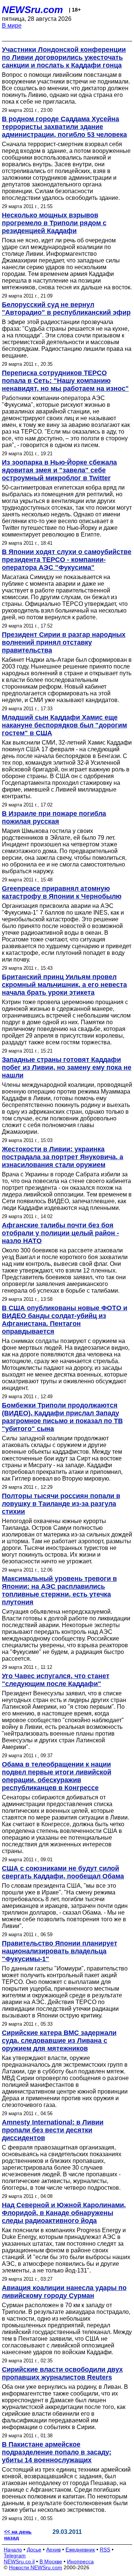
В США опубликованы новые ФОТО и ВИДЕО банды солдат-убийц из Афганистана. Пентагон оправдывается (65, 1320)
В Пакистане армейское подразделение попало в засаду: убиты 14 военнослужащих (57, 2452)
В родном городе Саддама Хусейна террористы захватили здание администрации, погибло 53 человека (64, 127)
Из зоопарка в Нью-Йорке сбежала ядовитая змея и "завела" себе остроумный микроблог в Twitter (59, 470)
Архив (53, 2550)
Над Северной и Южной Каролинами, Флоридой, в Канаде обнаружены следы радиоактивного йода (64, 2213)
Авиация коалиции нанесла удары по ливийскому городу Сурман (64, 2292)
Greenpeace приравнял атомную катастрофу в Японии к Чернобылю (62, 892)
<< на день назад (18, 2535)
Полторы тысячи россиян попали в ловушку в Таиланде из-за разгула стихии (61, 1504)
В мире (12, 26)
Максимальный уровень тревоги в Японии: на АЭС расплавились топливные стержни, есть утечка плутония (59, 1590)
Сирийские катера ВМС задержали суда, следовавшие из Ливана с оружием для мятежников (59, 2041)
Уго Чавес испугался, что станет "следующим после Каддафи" (56, 1680)
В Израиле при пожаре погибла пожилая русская (54, 817)
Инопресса (80, 2561)
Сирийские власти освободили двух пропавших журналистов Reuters (62, 2373)
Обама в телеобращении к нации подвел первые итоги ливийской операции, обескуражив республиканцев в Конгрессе (57, 1776)
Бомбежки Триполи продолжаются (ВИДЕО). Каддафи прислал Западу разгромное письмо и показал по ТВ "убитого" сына (62, 1417)
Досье (34, 2550)
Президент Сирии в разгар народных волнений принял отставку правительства (64, 642)
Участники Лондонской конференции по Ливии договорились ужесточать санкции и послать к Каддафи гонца (64, 57)
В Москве (51, 2561)
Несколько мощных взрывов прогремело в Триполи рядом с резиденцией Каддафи (54, 223)
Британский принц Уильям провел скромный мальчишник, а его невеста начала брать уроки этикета (64, 985)
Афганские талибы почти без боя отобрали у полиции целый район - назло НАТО (60, 1233)
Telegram (15, 2555)
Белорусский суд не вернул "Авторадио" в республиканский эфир (66, 309)
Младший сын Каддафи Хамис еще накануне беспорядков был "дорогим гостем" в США (64, 725)
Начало (13, 2550)
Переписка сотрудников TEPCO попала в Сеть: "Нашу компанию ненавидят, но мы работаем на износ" (65, 381)
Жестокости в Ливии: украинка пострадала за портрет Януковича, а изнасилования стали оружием (63, 1157)
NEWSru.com (32, 10)
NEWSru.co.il (19, 2561)
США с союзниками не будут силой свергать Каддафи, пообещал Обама (63, 1872)
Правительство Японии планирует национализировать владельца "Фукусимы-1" (60, 1951)
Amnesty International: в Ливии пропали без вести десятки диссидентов (53, 2130)
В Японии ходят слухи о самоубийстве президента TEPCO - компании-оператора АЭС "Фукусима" (67, 560)
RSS (105, 2550)
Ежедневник (80, 2550)
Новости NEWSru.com (36, 2567)
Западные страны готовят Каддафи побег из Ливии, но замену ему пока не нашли (67, 1067)
